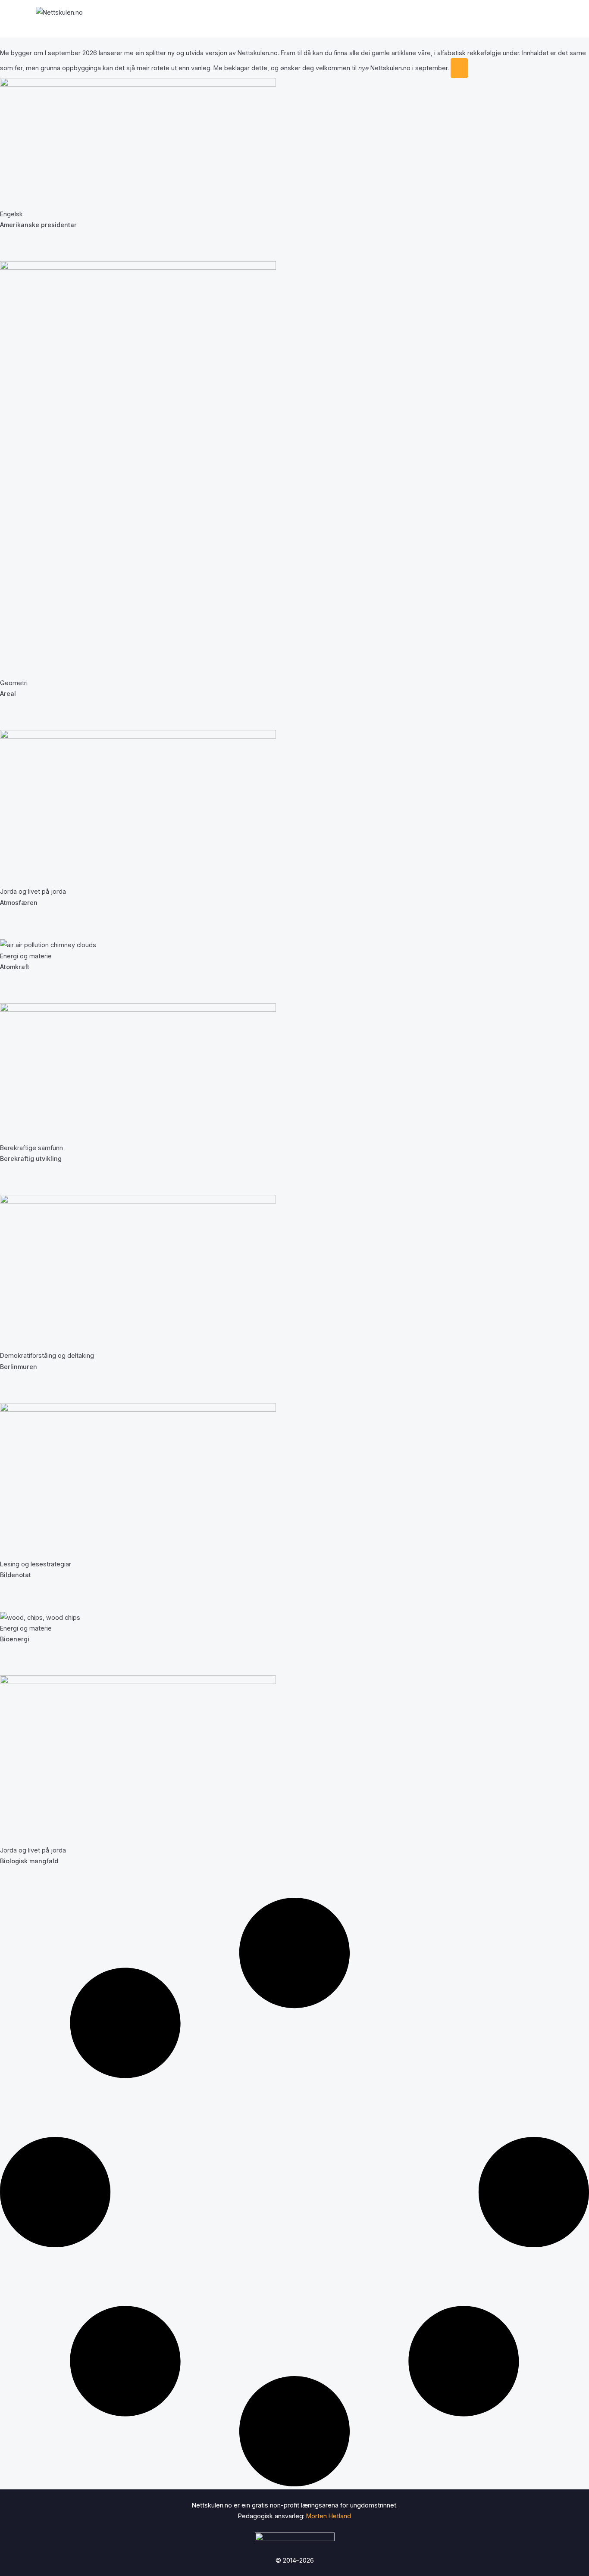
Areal (8, 694)
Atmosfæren (19, 903)
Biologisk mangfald (29, 1861)
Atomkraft (15, 967)
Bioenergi (15, 1639)
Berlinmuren (19, 1367)
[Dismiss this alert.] (459, 68)
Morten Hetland (329, 2516)
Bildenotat (16, 1575)
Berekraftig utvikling (31, 1159)
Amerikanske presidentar (38, 225)
